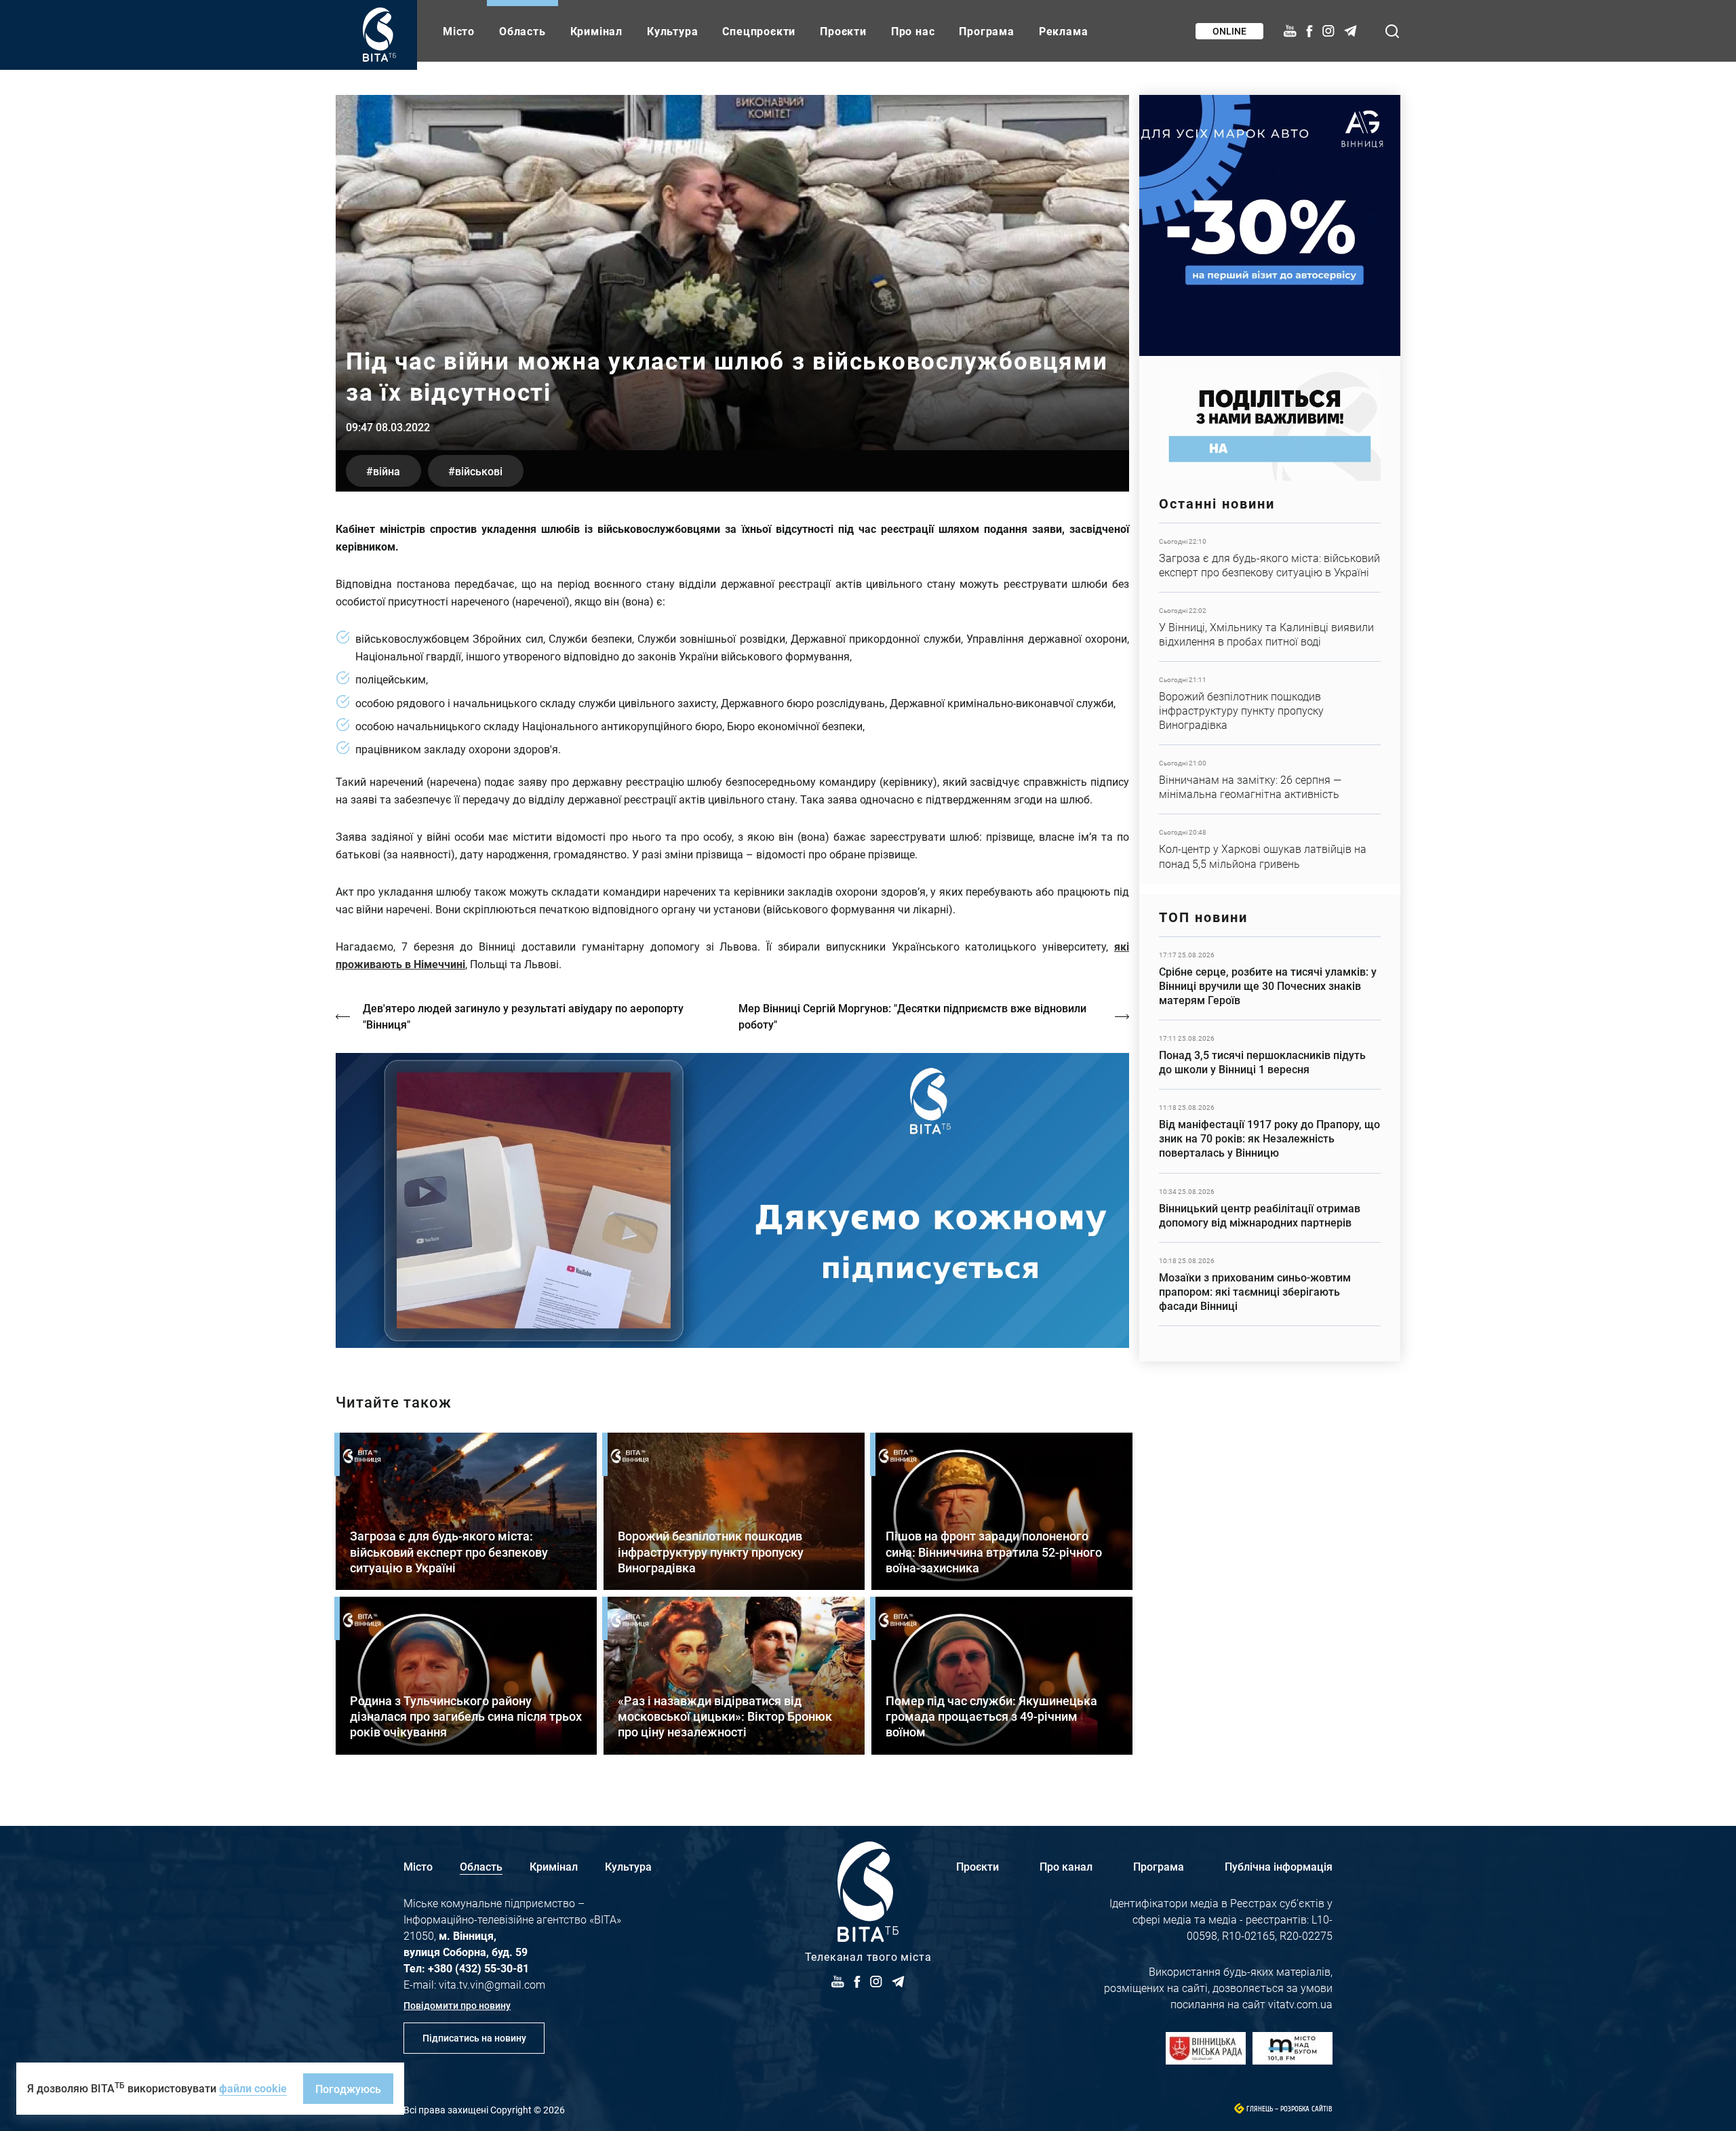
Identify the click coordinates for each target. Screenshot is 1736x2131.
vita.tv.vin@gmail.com (492, 1984)
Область (522, 31)
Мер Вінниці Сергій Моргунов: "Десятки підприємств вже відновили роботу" (912, 1016)
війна (387, 471)
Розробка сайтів (1306, 2109)
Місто (459, 31)
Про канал (1066, 1866)
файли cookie (253, 2088)
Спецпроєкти (759, 31)
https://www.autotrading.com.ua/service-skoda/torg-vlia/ (1270, 225)
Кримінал (596, 31)
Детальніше (1270, 558)
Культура (672, 31)
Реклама (1064, 31)
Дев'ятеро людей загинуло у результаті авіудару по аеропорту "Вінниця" (523, 1016)
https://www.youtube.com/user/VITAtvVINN (732, 1200)
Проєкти (843, 31)
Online (1229, 31)
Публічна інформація (1279, 1866)
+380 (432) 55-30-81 (478, 1968)
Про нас (913, 31)
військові (479, 471)
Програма (986, 31)
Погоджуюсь (348, 2089)
